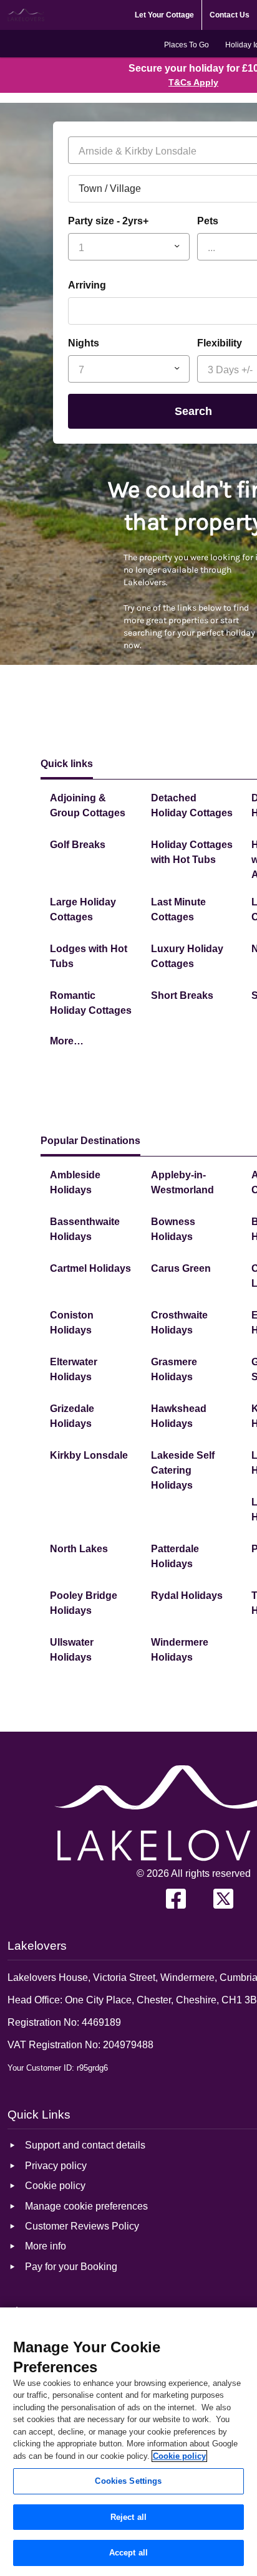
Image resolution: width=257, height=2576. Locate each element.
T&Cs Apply (193, 82)
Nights (84, 343)
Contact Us (230, 15)
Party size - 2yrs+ (108, 221)
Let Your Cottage (164, 15)
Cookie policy (179, 2456)
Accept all (128, 2553)
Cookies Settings (128, 2481)
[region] (128, 2442)
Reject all (128, 2517)
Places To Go (187, 45)
